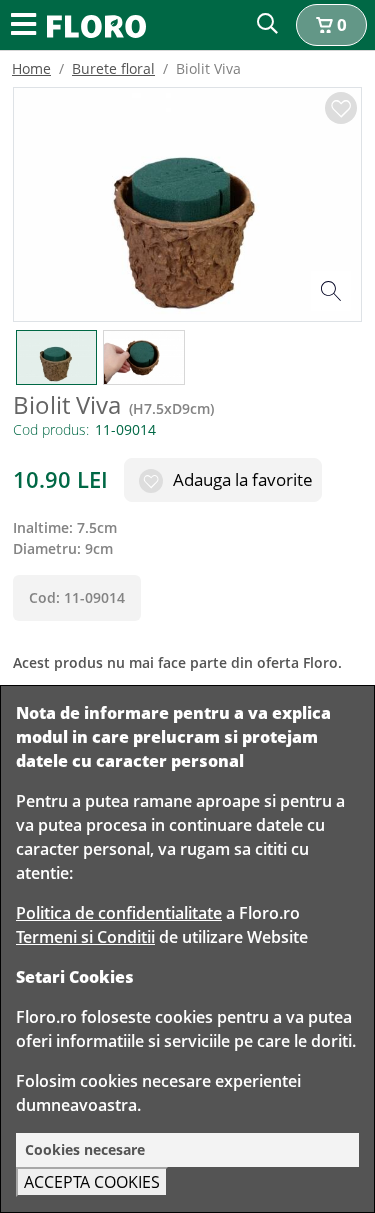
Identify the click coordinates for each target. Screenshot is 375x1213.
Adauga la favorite (241, 479)
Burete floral (113, 68)
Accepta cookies (92, 1182)
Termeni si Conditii (85, 937)
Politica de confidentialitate (119, 913)
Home (31, 68)
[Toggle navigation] (23, 25)
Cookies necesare (85, 1149)
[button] (331, 25)
